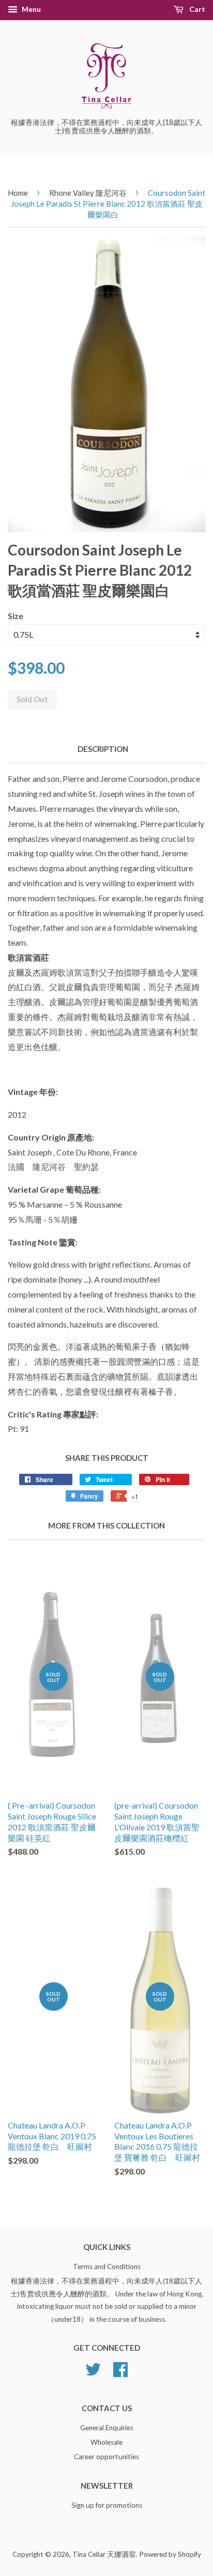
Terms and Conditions (107, 2266)
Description (103, 749)
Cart (196, 9)
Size (16, 616)
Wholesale (106, 2442)
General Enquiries (107, 2428)
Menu (31, 9)
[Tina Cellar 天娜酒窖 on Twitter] (93, 2373)
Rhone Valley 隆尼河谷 (88, 193)
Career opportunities (106, 2457)
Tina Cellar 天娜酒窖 (104, 2554)
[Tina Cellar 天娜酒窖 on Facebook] (120, 2373)
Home (18, 193)
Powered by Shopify (170, 2554)
